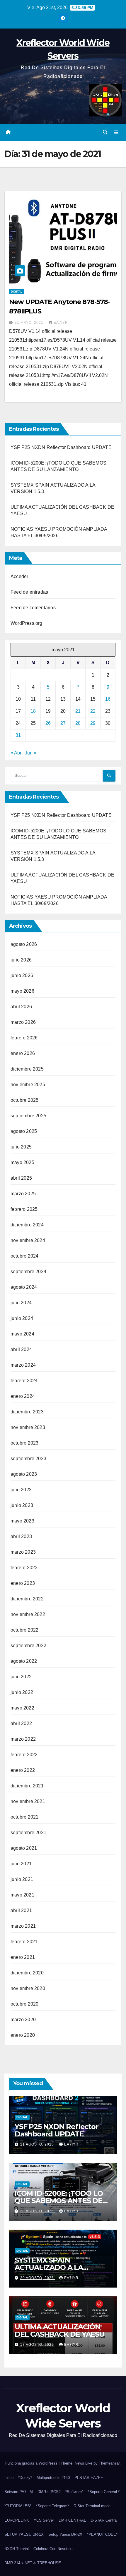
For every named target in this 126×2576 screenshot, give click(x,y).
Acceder (19, 576)
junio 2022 (22, 1692)
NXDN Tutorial (17, 2549)
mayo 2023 (22, 1521)
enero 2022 (23, 1770)
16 (108, 699)
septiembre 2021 (28, 1833)
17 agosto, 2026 (38, 2345)
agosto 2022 (24, 1661)
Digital (17, 292)
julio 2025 (21, 1147)
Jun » (31, 753)
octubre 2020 (24, 2004)
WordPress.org (27, 623)
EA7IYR (61, 323)
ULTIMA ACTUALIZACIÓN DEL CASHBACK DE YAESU (59, 2330)
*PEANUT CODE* (102, 2534)
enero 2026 (23, 1053)
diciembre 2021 (27, 1786)
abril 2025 (21, 1178)
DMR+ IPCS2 (49, 2492)
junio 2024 (22, 1318)
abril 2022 (21, 1723)
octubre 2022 (24, 1630)
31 (18, 735)
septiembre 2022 (28, 1646)
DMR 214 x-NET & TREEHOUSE (33, 2563)
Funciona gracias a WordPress (32, 2463)
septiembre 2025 (28, 1116)
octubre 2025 (24, 1100)
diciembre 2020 (27, 1973)
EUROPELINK (17, 2520)
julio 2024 (21, 1303)
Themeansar (109, 2463)
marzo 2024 (23, 1365)
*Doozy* (25, 2478)
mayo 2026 (22, 991)
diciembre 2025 (27, 1069)
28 (78, 723)
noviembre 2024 (28, 1240)
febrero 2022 (24, 1755)
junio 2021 (22, 1879)
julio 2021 (21, 1864)
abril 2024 (21, 1349)
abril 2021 (21, 1910)
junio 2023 (22, 1505)
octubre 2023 (24, 1443)
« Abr (16, 753)
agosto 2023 (24, 1474)
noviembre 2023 (28, 1427)
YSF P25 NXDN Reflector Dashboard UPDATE (61, 447)
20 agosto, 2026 (38, 2211)
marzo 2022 (23, 1739)
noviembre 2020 (28, 1988)
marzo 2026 (23, 1022)
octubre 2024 (24, 1256)
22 (93, 711)
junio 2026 (22, 975)
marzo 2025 (23, 1194)
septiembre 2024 (28, 1272)
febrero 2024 (24, 1381)
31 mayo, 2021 (30, 323)
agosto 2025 (24, 1131)
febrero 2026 (24, 1038)
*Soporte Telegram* (52, 2506)
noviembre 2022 (28, 1614)
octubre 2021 (24, 1817)
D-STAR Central (104, 2520)
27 (63, 723)
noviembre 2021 (28, 1801)
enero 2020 (23, 2035)
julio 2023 (21, 1490)
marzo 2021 (23, 1926)
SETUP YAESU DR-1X (24, 2534)
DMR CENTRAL (72, 2520)
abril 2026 (21, 1007)
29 (93, 723)
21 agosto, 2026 (38, 2144)
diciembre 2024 (27, 1225)
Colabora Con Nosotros (53, 2549)
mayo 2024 (22, 1334)
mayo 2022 (22, 1708)
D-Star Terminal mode (92, 2506)
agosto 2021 (24, 1848)
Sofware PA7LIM (19, 2492)
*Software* (74, 2492)
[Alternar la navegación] (116, 132)
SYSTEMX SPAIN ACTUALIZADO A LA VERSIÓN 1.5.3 (49, 2267)
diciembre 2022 (27, 1599)
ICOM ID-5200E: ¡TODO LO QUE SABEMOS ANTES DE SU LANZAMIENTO (59, 2201)
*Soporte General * (104, 2492)
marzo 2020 (23, 2020)
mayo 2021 (22, 1895)
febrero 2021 (24, 1942)
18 (33, 711)
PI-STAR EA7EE (89, 2478)
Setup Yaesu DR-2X (65, 2534)
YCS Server (44, 2520)
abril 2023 (21, 1536)
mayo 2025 (22, 1162)
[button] (105, 132)
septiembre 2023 (28, 1459)
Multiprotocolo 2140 (53, 2478)
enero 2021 (23, 1957)
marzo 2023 (23, 1552)
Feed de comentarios (33, 608)
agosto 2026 (24, 944)
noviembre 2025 (28, 1085)
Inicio (9, 2478)
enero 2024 (23, 1396)
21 (78, 711)
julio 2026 (21, 960)
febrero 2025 (24, 1209)
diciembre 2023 (27, 1412)
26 (48, 723)
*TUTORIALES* (18, 2506)
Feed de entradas (29, 592)
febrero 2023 (24, 1568)
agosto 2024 (24, 1287)
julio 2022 (21, 1677)
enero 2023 (23, 1583)
